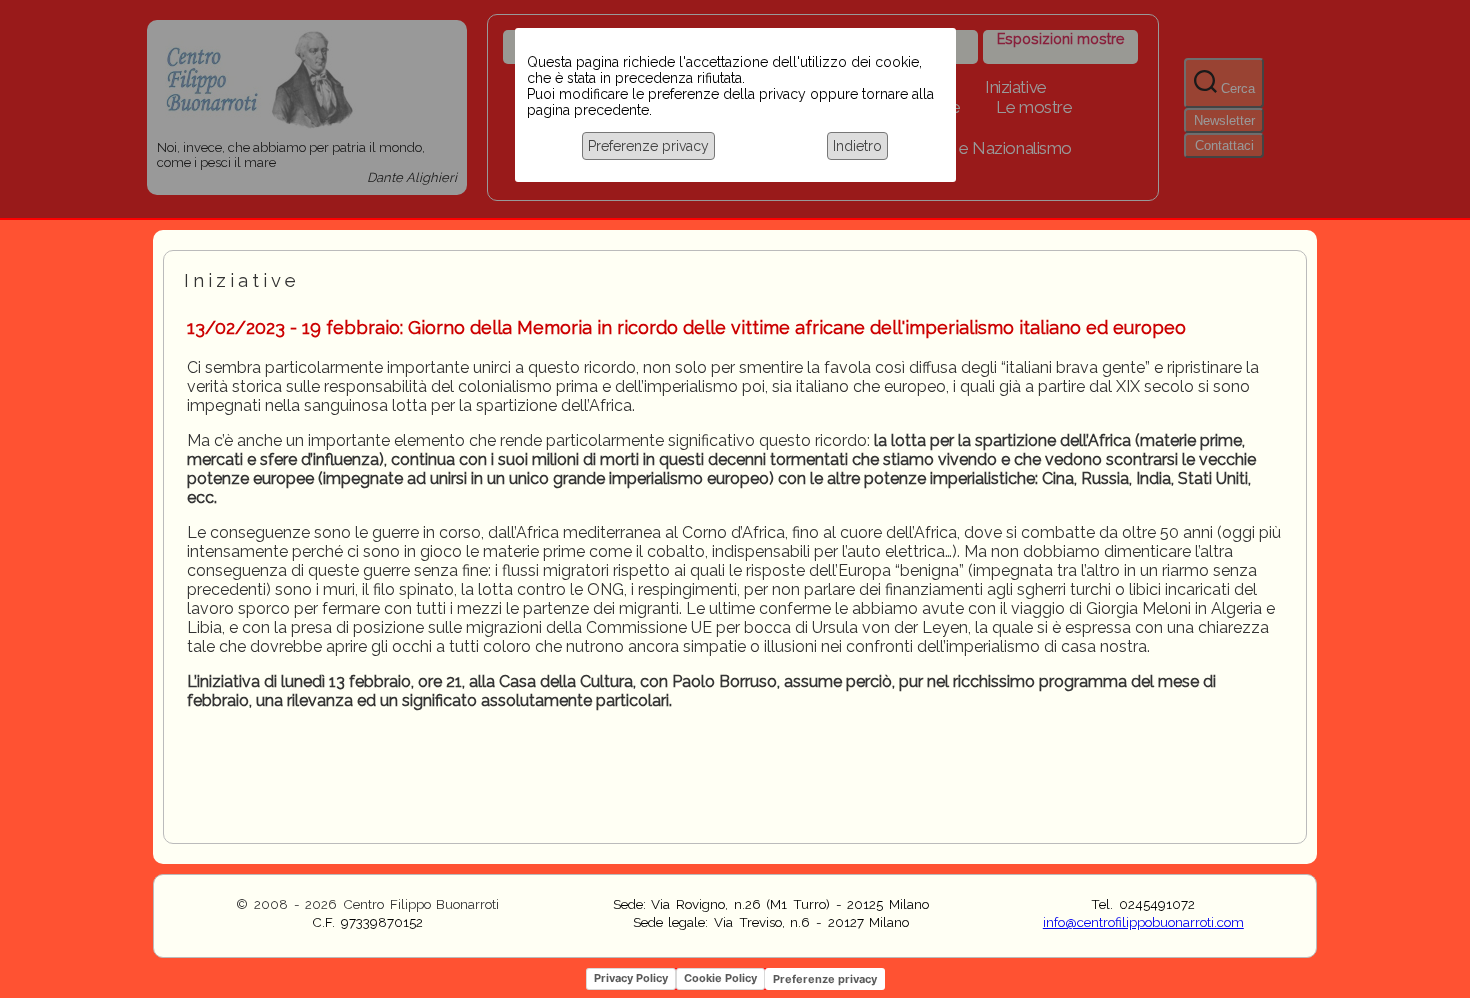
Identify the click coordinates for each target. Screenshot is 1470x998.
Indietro (857, 146)
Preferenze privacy (648, 146)
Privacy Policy (631, 978)
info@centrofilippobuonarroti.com (1143, 922)
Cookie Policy (720, 978)
